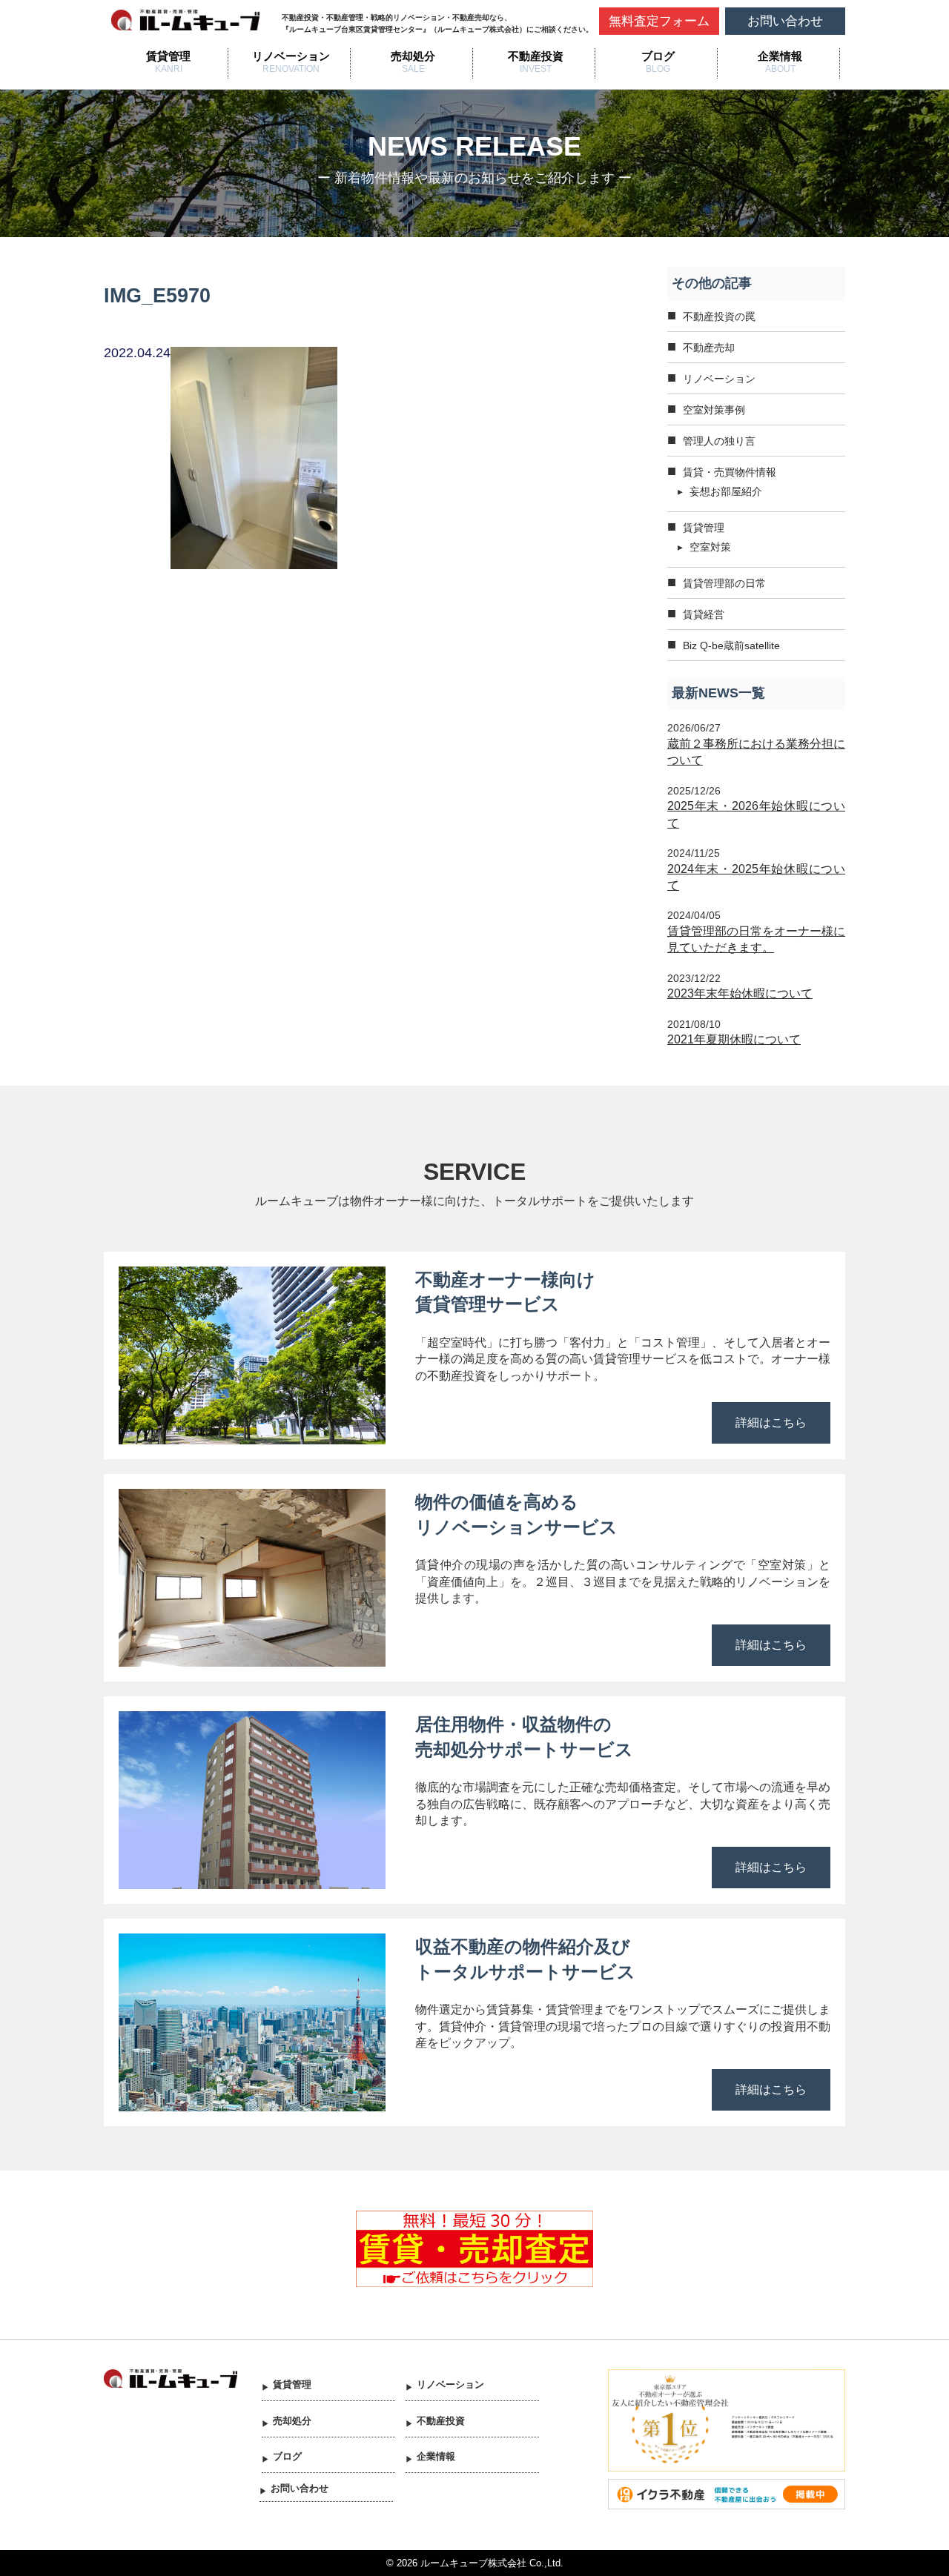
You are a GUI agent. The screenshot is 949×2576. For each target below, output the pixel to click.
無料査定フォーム (659, 21)
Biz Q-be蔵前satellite (731, 645)
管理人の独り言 (719, 441)
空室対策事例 (714, 410)
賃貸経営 (704, 614)
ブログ (658, 56)
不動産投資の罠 (719, 316)
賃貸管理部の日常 (724, 583)
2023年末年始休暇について (740, 993)
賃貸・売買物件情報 (730, 472)
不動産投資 (536, 56)
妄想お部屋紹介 (726, 491)
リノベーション (291, 56)
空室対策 (710, 547)
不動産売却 (709, 348)
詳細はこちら (771, 1423)
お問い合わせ (785, 21)
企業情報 (780, 56)
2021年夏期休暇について (734, 1039)
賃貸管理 (168, 56)
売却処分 (413, 56)
